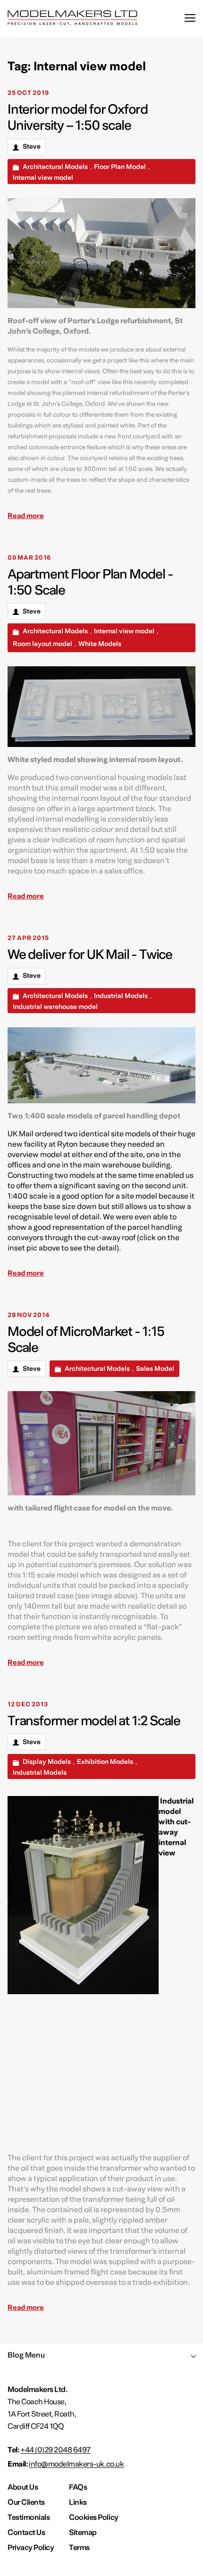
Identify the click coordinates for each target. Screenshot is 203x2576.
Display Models (47, 1762)
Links (78, 2502)
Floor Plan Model (120, 167)
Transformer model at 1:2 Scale (94, 1721)
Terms (79, 2548)
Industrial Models (121, 996)
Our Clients (26, 2502)
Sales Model (155, 1369)
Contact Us (26, 2533)
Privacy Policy (31, 2548)
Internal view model (43, 178)
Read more (26, 516)
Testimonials (29, 2517)
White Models (100, 644)
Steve (32, 147)
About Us (23, 2487)
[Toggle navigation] (190, 18)
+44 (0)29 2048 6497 (55, 2450)
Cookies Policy (93, 2517)
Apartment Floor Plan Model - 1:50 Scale (90, 582)
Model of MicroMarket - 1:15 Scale (86, 1340)
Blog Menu (26, 2355)
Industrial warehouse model (55, 1007)
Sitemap (83, 2533)
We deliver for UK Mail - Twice (90, 955)
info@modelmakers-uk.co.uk (76, 2464)
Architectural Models (55, 167)
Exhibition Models (105, 1762)
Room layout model (42, 644)
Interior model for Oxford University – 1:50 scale (78, 117)
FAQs (78, 2487)
